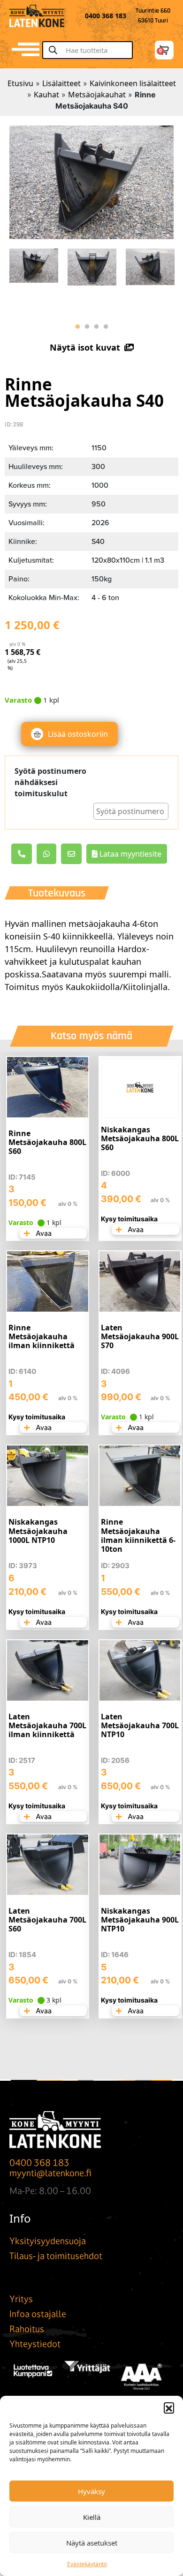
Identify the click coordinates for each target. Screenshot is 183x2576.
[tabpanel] (34, 263)
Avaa (43, 1233)
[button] (169, 2407)
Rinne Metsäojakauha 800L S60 (47, 1142)
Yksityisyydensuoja (48, 2241)
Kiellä (92, 2517)
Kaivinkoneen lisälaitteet (133, 83)
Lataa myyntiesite (130, 854)
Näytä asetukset (92, 2543)
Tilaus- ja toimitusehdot (56, 2256)
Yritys (21, 2299)
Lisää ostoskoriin (78, 734)
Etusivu (20, 83)
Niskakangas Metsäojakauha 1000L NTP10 (38, 1531)
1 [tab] (77, 327)
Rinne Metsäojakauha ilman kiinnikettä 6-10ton (138, 1535)
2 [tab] (87, 327)
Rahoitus (27, 2329)
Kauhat (46, 95)
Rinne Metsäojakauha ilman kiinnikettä (42, 1336)
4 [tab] (106, 327)
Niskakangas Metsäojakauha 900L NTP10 (140, 1920)
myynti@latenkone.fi (50, 2173)
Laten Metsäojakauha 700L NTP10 (140, 1725)
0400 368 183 (39, 2163)
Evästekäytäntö (87, 2564)
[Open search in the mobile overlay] (91, 50)
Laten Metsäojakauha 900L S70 (140, 1336)
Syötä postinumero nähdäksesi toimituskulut (50, 782)
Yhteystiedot (35, 2344)
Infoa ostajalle (38, 2314)
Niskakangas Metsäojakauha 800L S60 (140, 1138)
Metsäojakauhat (97, 95)
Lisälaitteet (61, 83)
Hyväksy (91, 2491)
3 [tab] (96, 327)
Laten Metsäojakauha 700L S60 (47, 1920)
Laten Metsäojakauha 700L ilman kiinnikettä (47, 1725)
